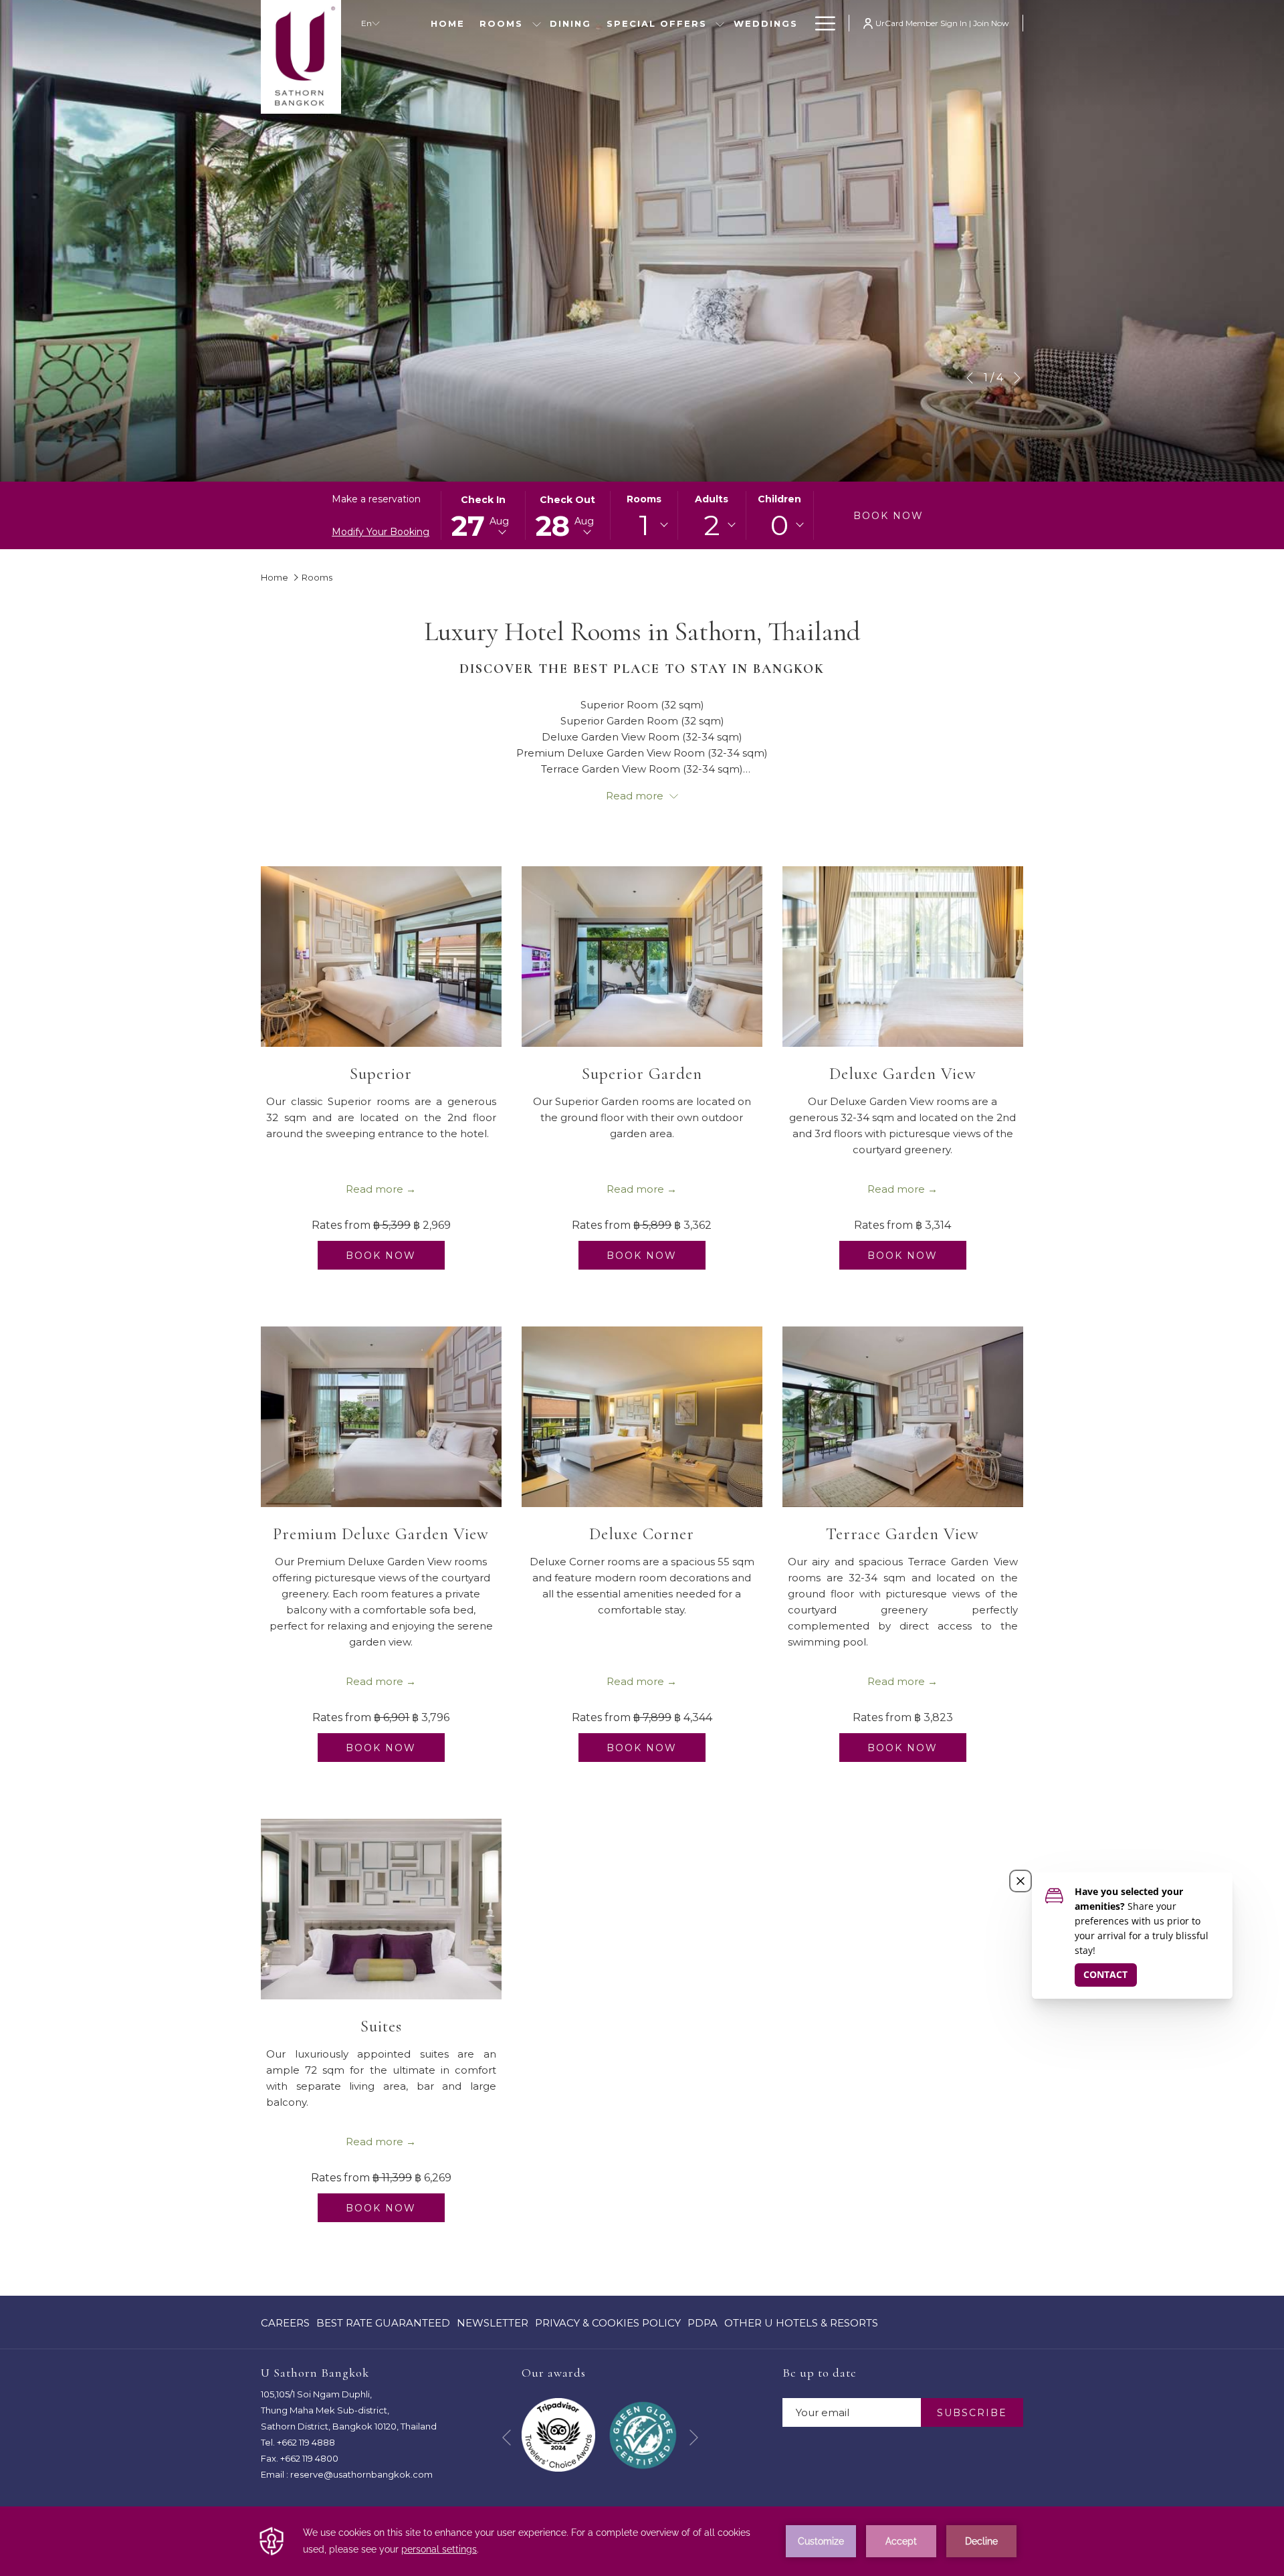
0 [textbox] (779, 525)
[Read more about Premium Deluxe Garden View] (381, 1417)
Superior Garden (642, 1074)
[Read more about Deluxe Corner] (642, 1417)
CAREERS (285, 2326)
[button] (483, 515)
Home (275, 577)
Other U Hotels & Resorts (801, 2323)
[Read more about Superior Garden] (642, 957)
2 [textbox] (712, 525)
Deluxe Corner (642, 1534)
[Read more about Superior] (381, 957)
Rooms (644, 499)
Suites (381, 2026)
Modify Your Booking (381, 532)
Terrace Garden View (902, 1534)
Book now (888, 516)
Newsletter (493, 2323)
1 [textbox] (644, 525)
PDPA (703, 2326)
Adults (712, 499)
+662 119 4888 (306, 2442)
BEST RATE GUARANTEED (383, 2326)
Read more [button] (636, 796)
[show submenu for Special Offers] (720, 23)
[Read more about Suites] (381, 1909)
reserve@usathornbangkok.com (361, 2474)
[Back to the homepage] (301, 57)
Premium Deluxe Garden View (381, 1534)
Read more (374, 1189)
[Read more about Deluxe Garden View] (903, 957)
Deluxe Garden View (903, 1074)
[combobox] (644, 525)
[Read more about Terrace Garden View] (903, 1417)
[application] (642, 2541)
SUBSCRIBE (972, 2413)
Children (779, 499)
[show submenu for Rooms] (537, 23)
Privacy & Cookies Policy (608, 2326)
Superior (381, 1074)
